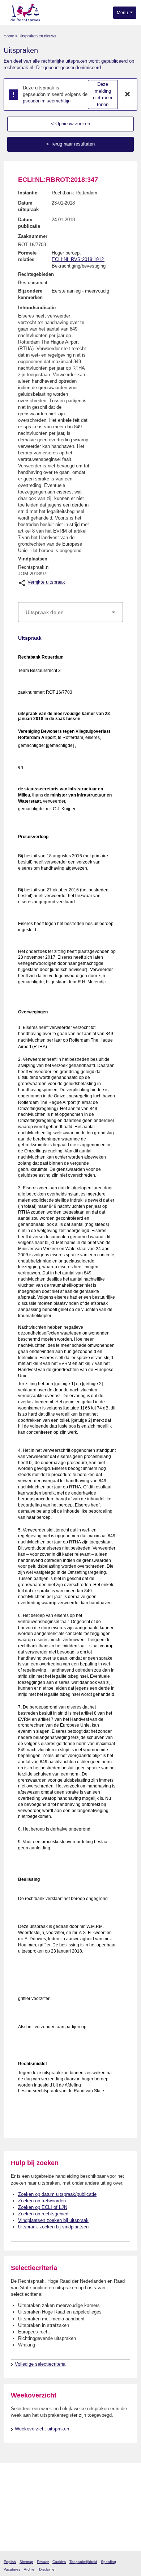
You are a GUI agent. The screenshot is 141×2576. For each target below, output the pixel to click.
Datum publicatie (29, 223)
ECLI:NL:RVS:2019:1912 (78, 259)
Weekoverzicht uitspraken (42, 2429)
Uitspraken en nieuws (37, 36)
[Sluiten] (128, 94)
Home (9, 36)
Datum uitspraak (28, 206)
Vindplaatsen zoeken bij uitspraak (53, 2220)
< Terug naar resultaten (70, 144)
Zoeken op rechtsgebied (43, 2214)
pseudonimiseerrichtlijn (47, 101)
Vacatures (12, 2569)
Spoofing (108, 2562)
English (10, 2562)
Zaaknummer (33, 236)
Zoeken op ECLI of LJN (43, 2207)
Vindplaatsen (33, 559)
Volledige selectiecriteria (40, 2364)
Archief (30, 2569)
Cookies (59, 2562)
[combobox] (70, 612)
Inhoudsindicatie (37, 308)
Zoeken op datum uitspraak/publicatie (57, 2194)
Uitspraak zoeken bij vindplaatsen (53, 2227)
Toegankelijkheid (83, 2562)
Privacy (43, 2562)
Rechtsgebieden (36, 274)
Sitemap (26, 2562)
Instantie (28, 193)
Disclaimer (47, 2569)
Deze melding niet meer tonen (103, 94)
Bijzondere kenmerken (30, 294)
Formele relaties (27, 256)
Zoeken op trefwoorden (42, 2201)
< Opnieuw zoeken (70, 124)
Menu (123, 13)
